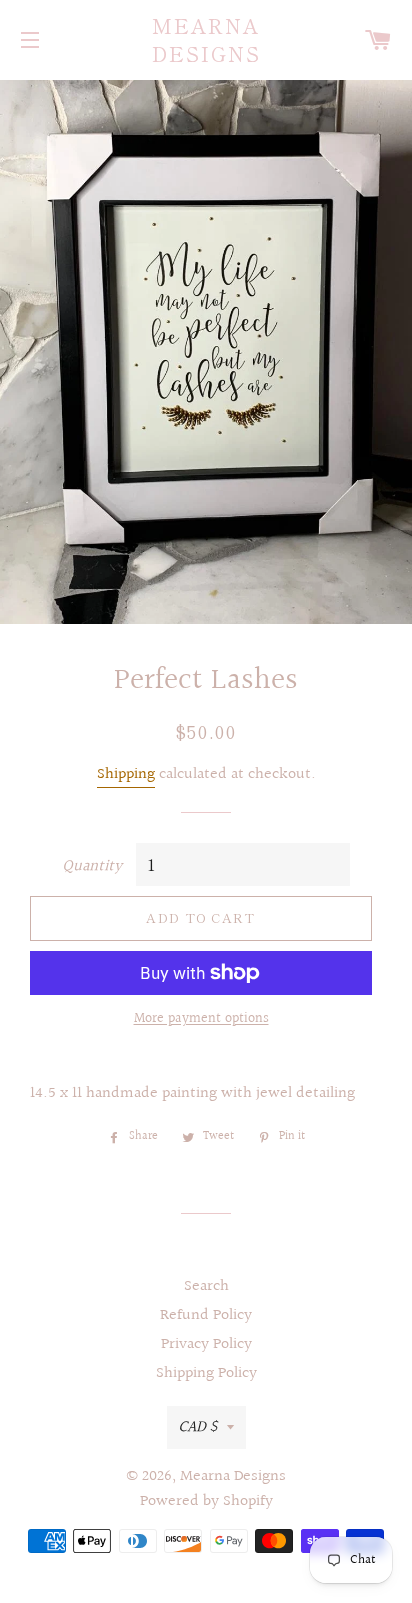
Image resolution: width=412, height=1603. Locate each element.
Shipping (126, 774)
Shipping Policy (206, 1373)
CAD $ (197, 1427)
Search (206, 1286)
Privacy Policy (206, 1344)
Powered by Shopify (206, 1501)
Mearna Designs (206, 40)
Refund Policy (206, 1315)
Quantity (92, 866)
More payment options (201, 1019)
